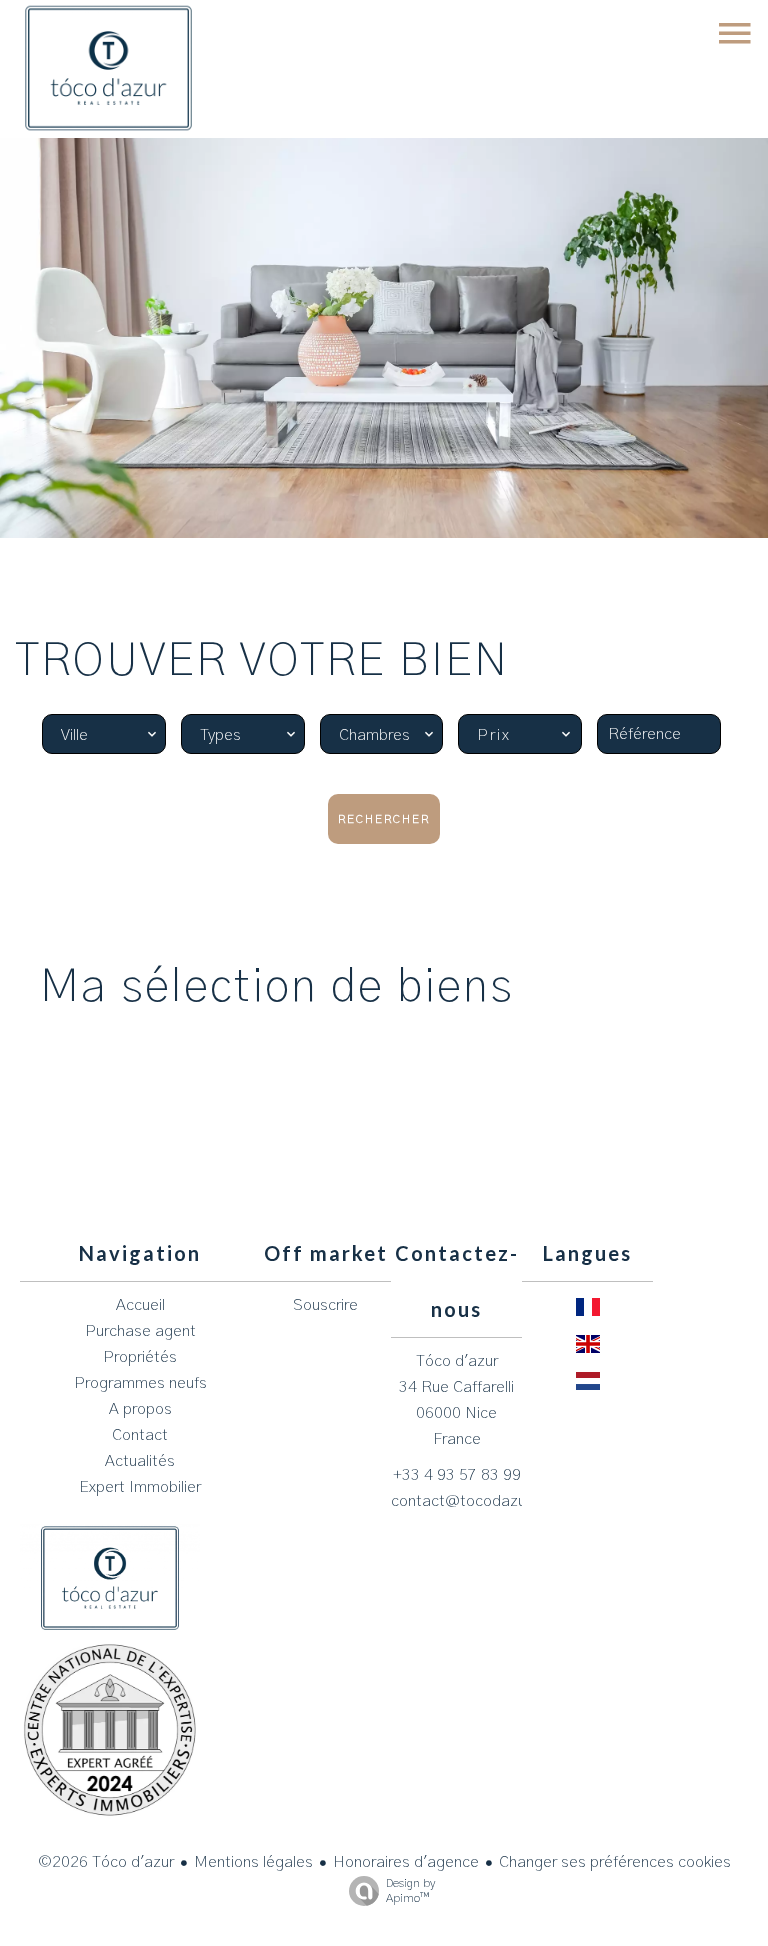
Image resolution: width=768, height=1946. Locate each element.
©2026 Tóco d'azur (106, 1862)
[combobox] (104, 734)
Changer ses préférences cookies (615, 1862)
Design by (410, 1890)
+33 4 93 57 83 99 (457, 1475)
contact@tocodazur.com (479, 1501)
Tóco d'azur (457, 1361)
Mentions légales (253, 1862)
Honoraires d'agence (406, 1862)
